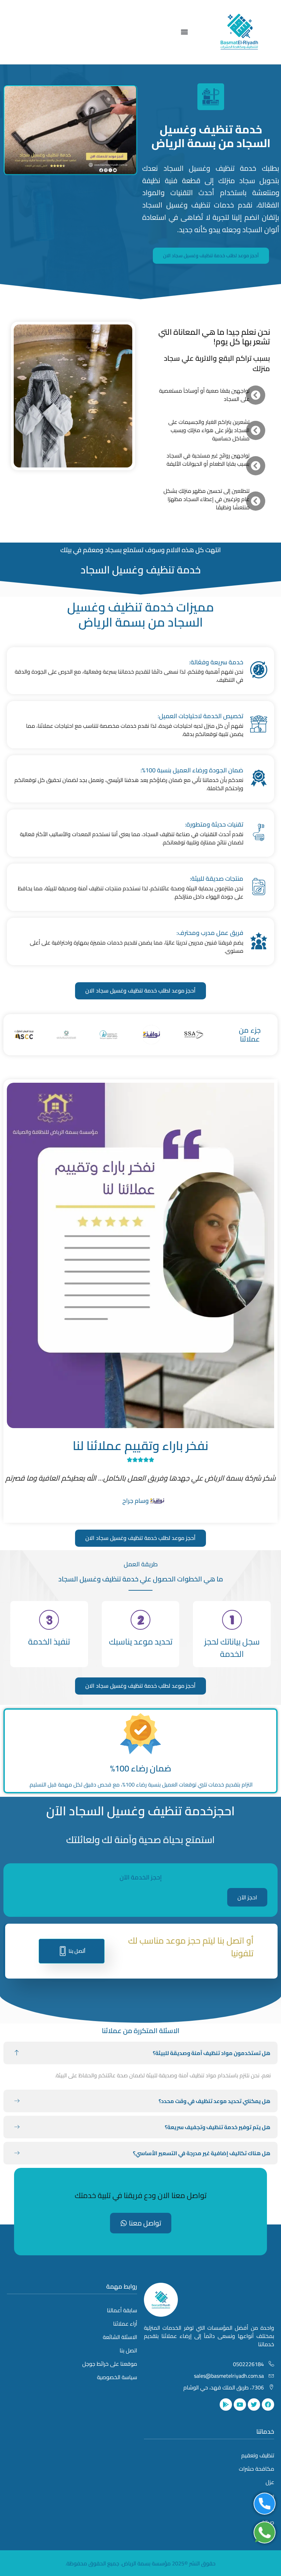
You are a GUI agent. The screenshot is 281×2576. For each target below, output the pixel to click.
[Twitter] (254, 2405)
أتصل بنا (77, 1951)
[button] (184, 32)
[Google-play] (226, 2405)
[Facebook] (268, 2405)
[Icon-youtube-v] (240, 2405)
